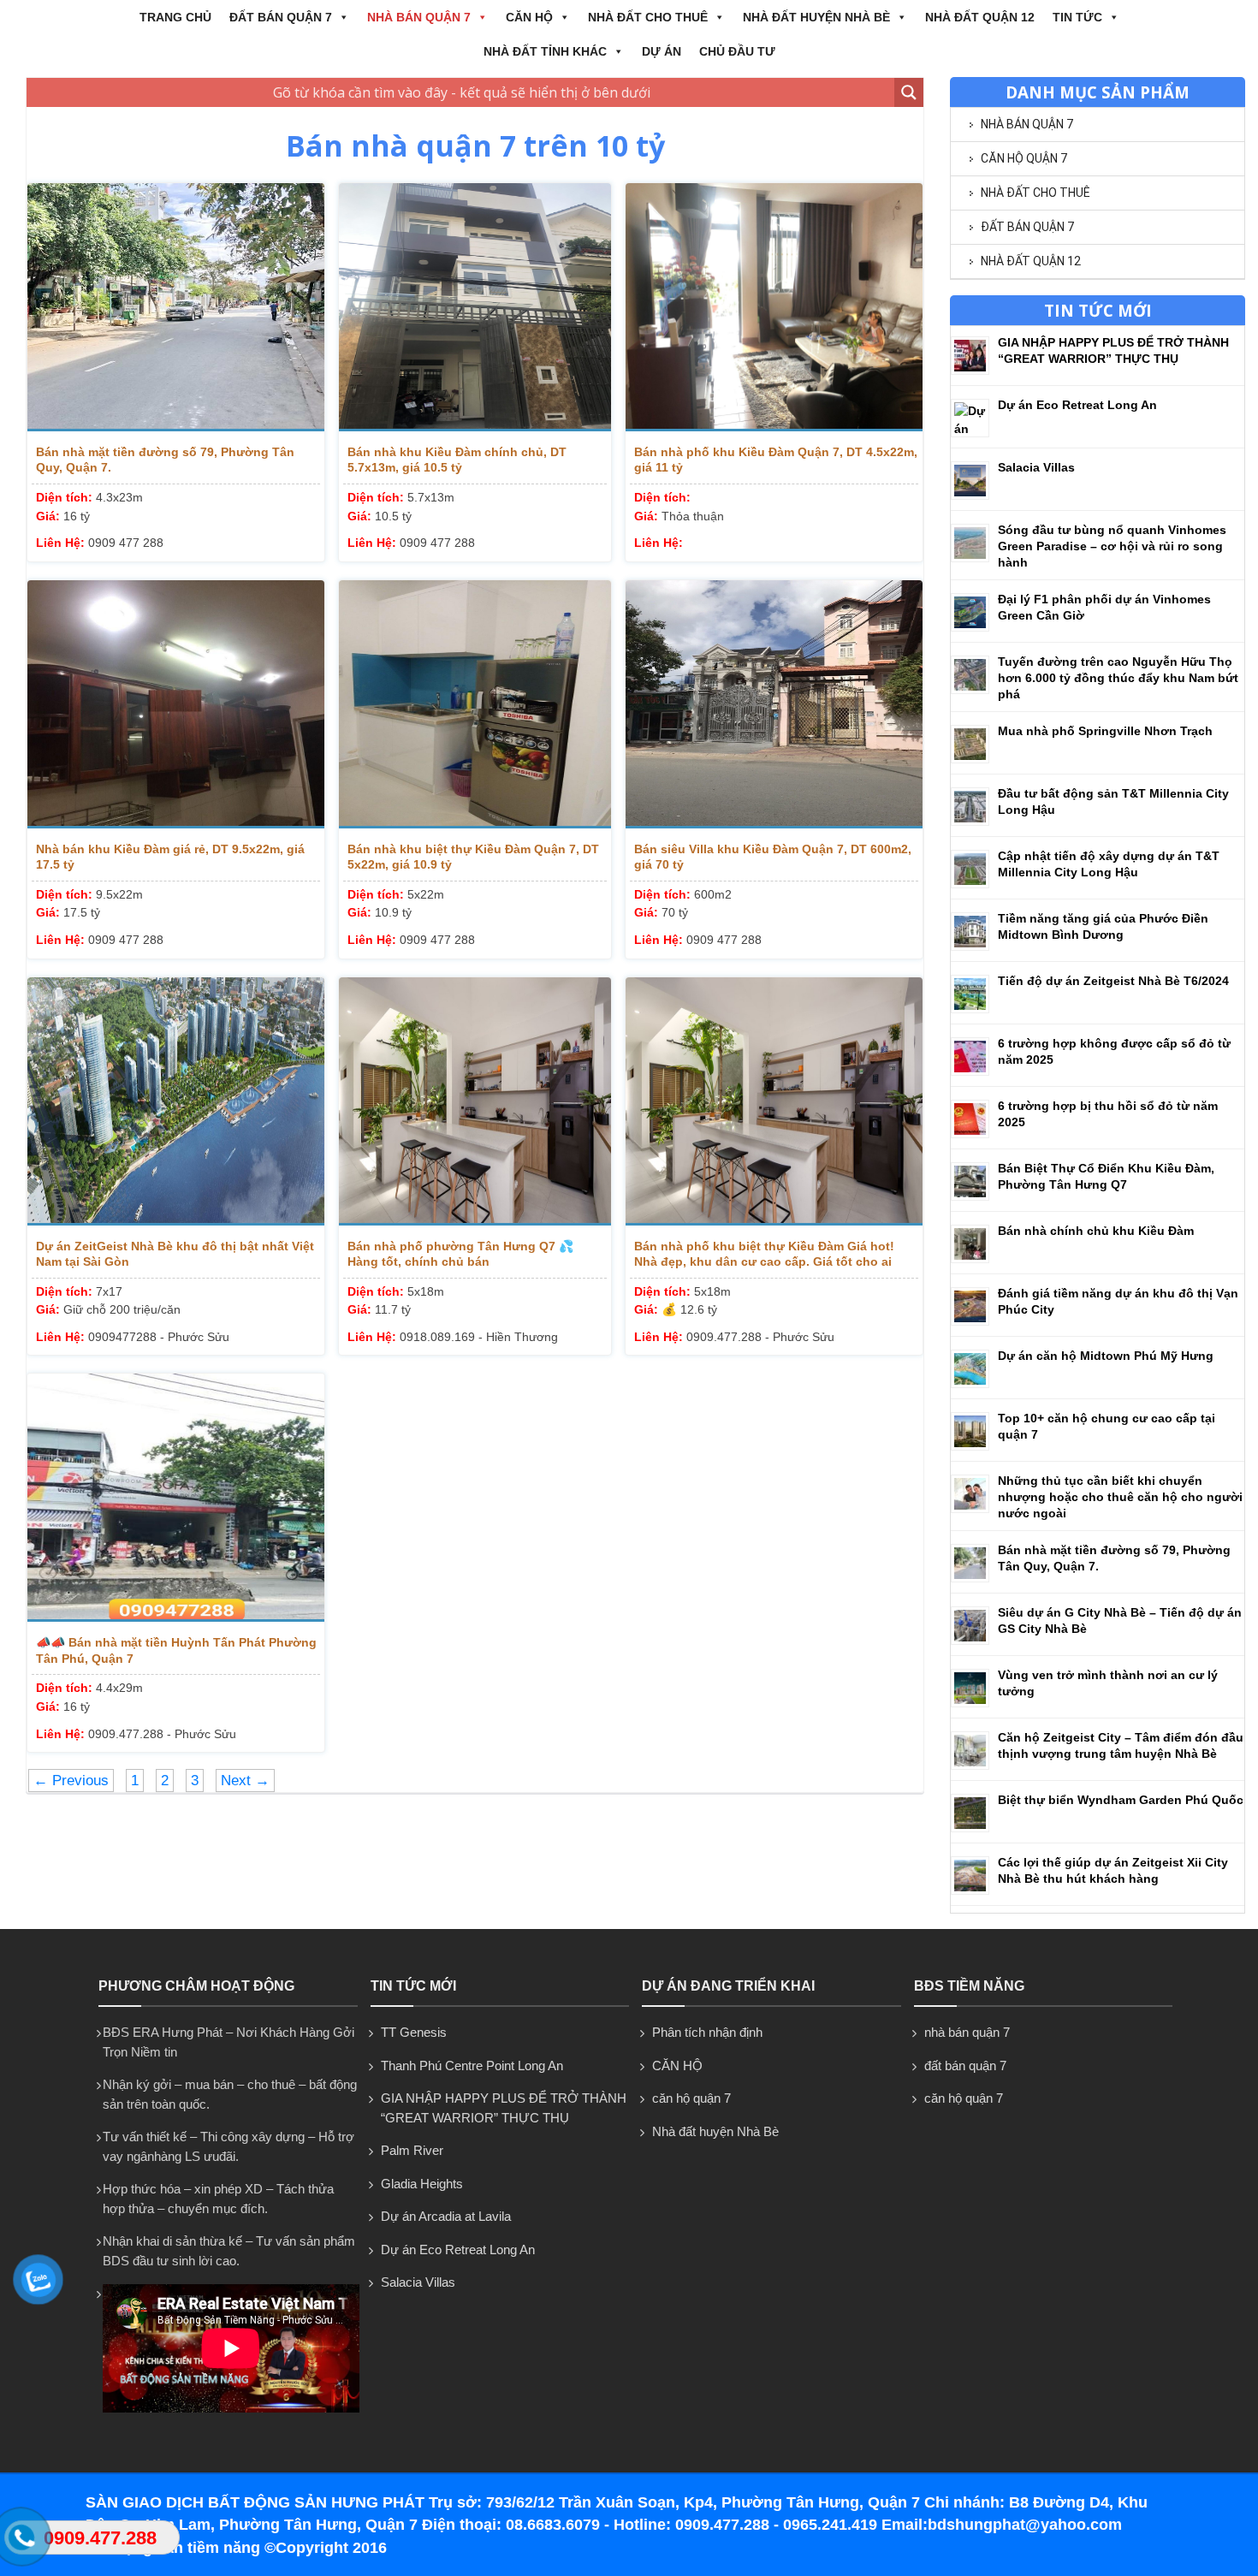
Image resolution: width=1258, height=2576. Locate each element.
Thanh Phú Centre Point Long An (472, 2066)
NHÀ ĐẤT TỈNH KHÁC (545, 51)
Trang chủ (175, 17)
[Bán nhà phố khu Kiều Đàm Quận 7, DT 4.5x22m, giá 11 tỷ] (774, 307)
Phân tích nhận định (707, 2032)
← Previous (71, 1781)
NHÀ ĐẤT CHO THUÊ (648, 17)
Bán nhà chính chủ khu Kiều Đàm (1096, 1231)
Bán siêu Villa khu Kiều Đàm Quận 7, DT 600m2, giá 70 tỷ (773, 857)
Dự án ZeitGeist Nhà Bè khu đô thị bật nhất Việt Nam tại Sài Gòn (175, 1254)
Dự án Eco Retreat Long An (1077, 405)
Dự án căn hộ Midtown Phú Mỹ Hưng (1106, 1356)
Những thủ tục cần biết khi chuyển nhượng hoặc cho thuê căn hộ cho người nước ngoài (1120, 1497)
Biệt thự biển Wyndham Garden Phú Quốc (1121, 1800)
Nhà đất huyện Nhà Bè (816, 17)
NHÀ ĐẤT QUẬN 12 (980, 17)
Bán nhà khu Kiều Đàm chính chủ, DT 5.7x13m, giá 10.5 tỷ (457, 460)
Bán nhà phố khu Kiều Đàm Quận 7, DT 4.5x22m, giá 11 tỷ (776, 460)
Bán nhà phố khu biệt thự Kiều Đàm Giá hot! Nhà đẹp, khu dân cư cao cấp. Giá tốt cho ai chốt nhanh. (764, 1254)
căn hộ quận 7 (1024, 158)
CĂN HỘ (529, 17)
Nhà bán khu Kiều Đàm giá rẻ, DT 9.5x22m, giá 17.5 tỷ (170, 857)
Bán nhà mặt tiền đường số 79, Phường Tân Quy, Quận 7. (165, 460)
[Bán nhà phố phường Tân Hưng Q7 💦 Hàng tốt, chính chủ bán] (475, 1101)
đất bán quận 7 (281, 17)
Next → (245, 1781)
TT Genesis (414, 2032)
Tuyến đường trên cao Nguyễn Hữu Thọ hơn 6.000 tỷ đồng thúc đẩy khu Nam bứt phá (1118, 678)
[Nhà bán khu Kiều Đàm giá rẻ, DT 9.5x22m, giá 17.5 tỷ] (176, 704)
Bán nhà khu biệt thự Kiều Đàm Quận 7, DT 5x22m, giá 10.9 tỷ (473, 857)
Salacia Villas (1036, 467)
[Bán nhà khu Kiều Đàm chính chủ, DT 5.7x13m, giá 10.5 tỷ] (475, 307)
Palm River (412, 2150)
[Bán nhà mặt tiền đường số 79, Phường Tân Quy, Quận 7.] (176, 307)
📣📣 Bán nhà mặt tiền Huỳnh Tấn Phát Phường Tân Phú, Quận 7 (176, 1650)
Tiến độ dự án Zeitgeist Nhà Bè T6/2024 (1113, 981)
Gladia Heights (422, 2184)
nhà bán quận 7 (419, 17)
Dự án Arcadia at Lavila (446, 2216)
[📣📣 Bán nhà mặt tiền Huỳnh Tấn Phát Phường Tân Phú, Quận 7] (176, 1498)
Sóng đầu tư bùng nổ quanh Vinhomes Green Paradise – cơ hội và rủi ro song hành (1112, 546)
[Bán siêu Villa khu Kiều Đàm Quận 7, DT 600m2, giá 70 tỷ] (774, 704)
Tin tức (1077, 17)
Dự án (662, 51)
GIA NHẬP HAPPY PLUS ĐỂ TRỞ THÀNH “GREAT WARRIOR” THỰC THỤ (504, 2108)
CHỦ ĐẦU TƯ (737, 51)
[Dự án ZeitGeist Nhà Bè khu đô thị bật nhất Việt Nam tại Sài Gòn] (176, 1101)
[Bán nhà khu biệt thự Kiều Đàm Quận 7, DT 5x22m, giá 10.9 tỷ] (475, 704)
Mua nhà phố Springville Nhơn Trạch (1105, 731)
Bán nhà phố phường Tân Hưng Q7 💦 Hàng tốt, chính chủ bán (460, 1254)
